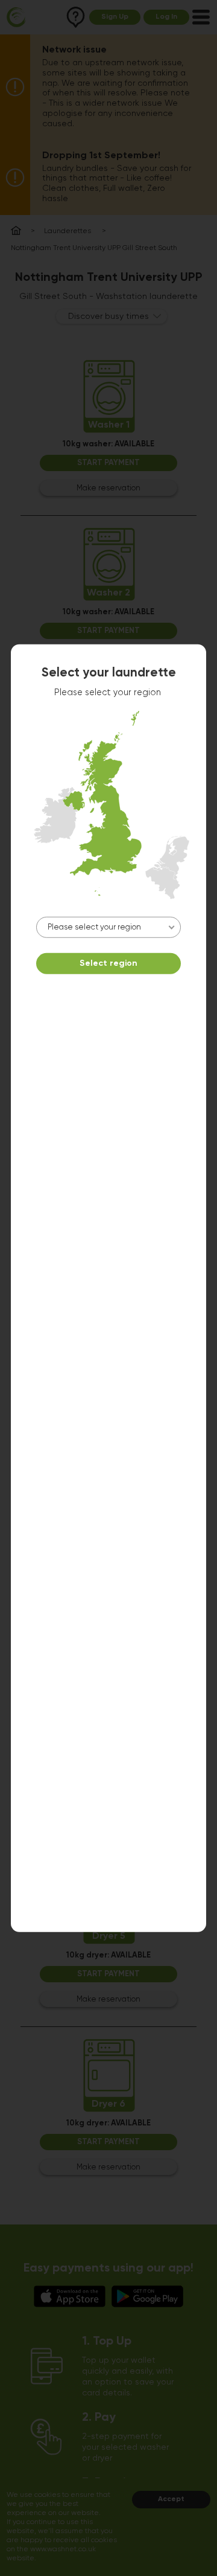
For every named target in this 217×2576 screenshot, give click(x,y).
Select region (108, 963)
